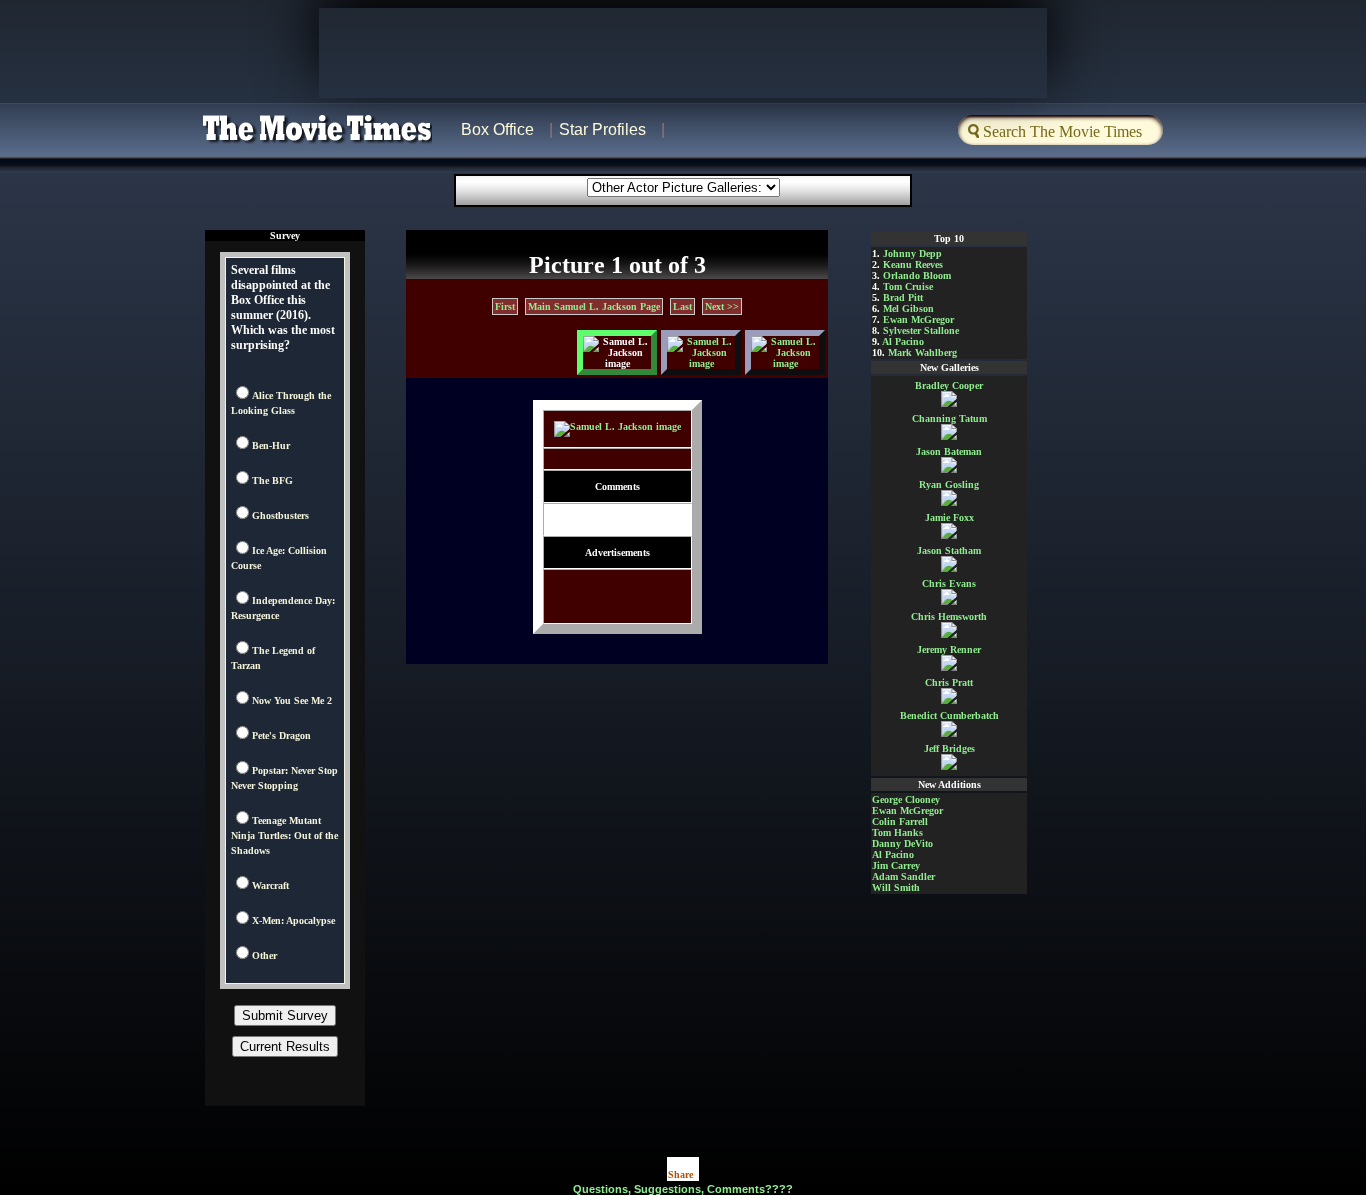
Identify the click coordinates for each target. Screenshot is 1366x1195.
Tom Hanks (897, 832)
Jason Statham (949, 550)
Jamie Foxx (949, 517)
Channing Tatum (949, 418)
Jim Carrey (896, 865)
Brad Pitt (903, 297)
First (505, 306)
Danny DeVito (902, 843)
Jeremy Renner (949, 649)
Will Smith (896, 887)
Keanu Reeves (913, 264)
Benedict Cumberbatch (949, 715)
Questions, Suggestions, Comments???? (683, 1189)
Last (682, 306)
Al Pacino (903, 341)
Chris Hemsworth (949, 616)
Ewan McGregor (918, 319)
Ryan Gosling (949, 484)
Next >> (722, 306)
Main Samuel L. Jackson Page (594, 306)
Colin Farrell (900, 821)
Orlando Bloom (917, 275)
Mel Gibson (908, 308)
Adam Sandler (903, 876)
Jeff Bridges (949, 748)
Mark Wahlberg (922, 352)
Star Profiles (602, 129)
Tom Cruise (908, 286)
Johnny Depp (912, 253)
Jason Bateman (949, 451)
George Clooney (906, 799)
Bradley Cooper (949, 385)
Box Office (497, 129)
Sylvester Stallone (921, 330)
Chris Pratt (949, 682)
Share (680, 1174)
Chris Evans (949, 583)
